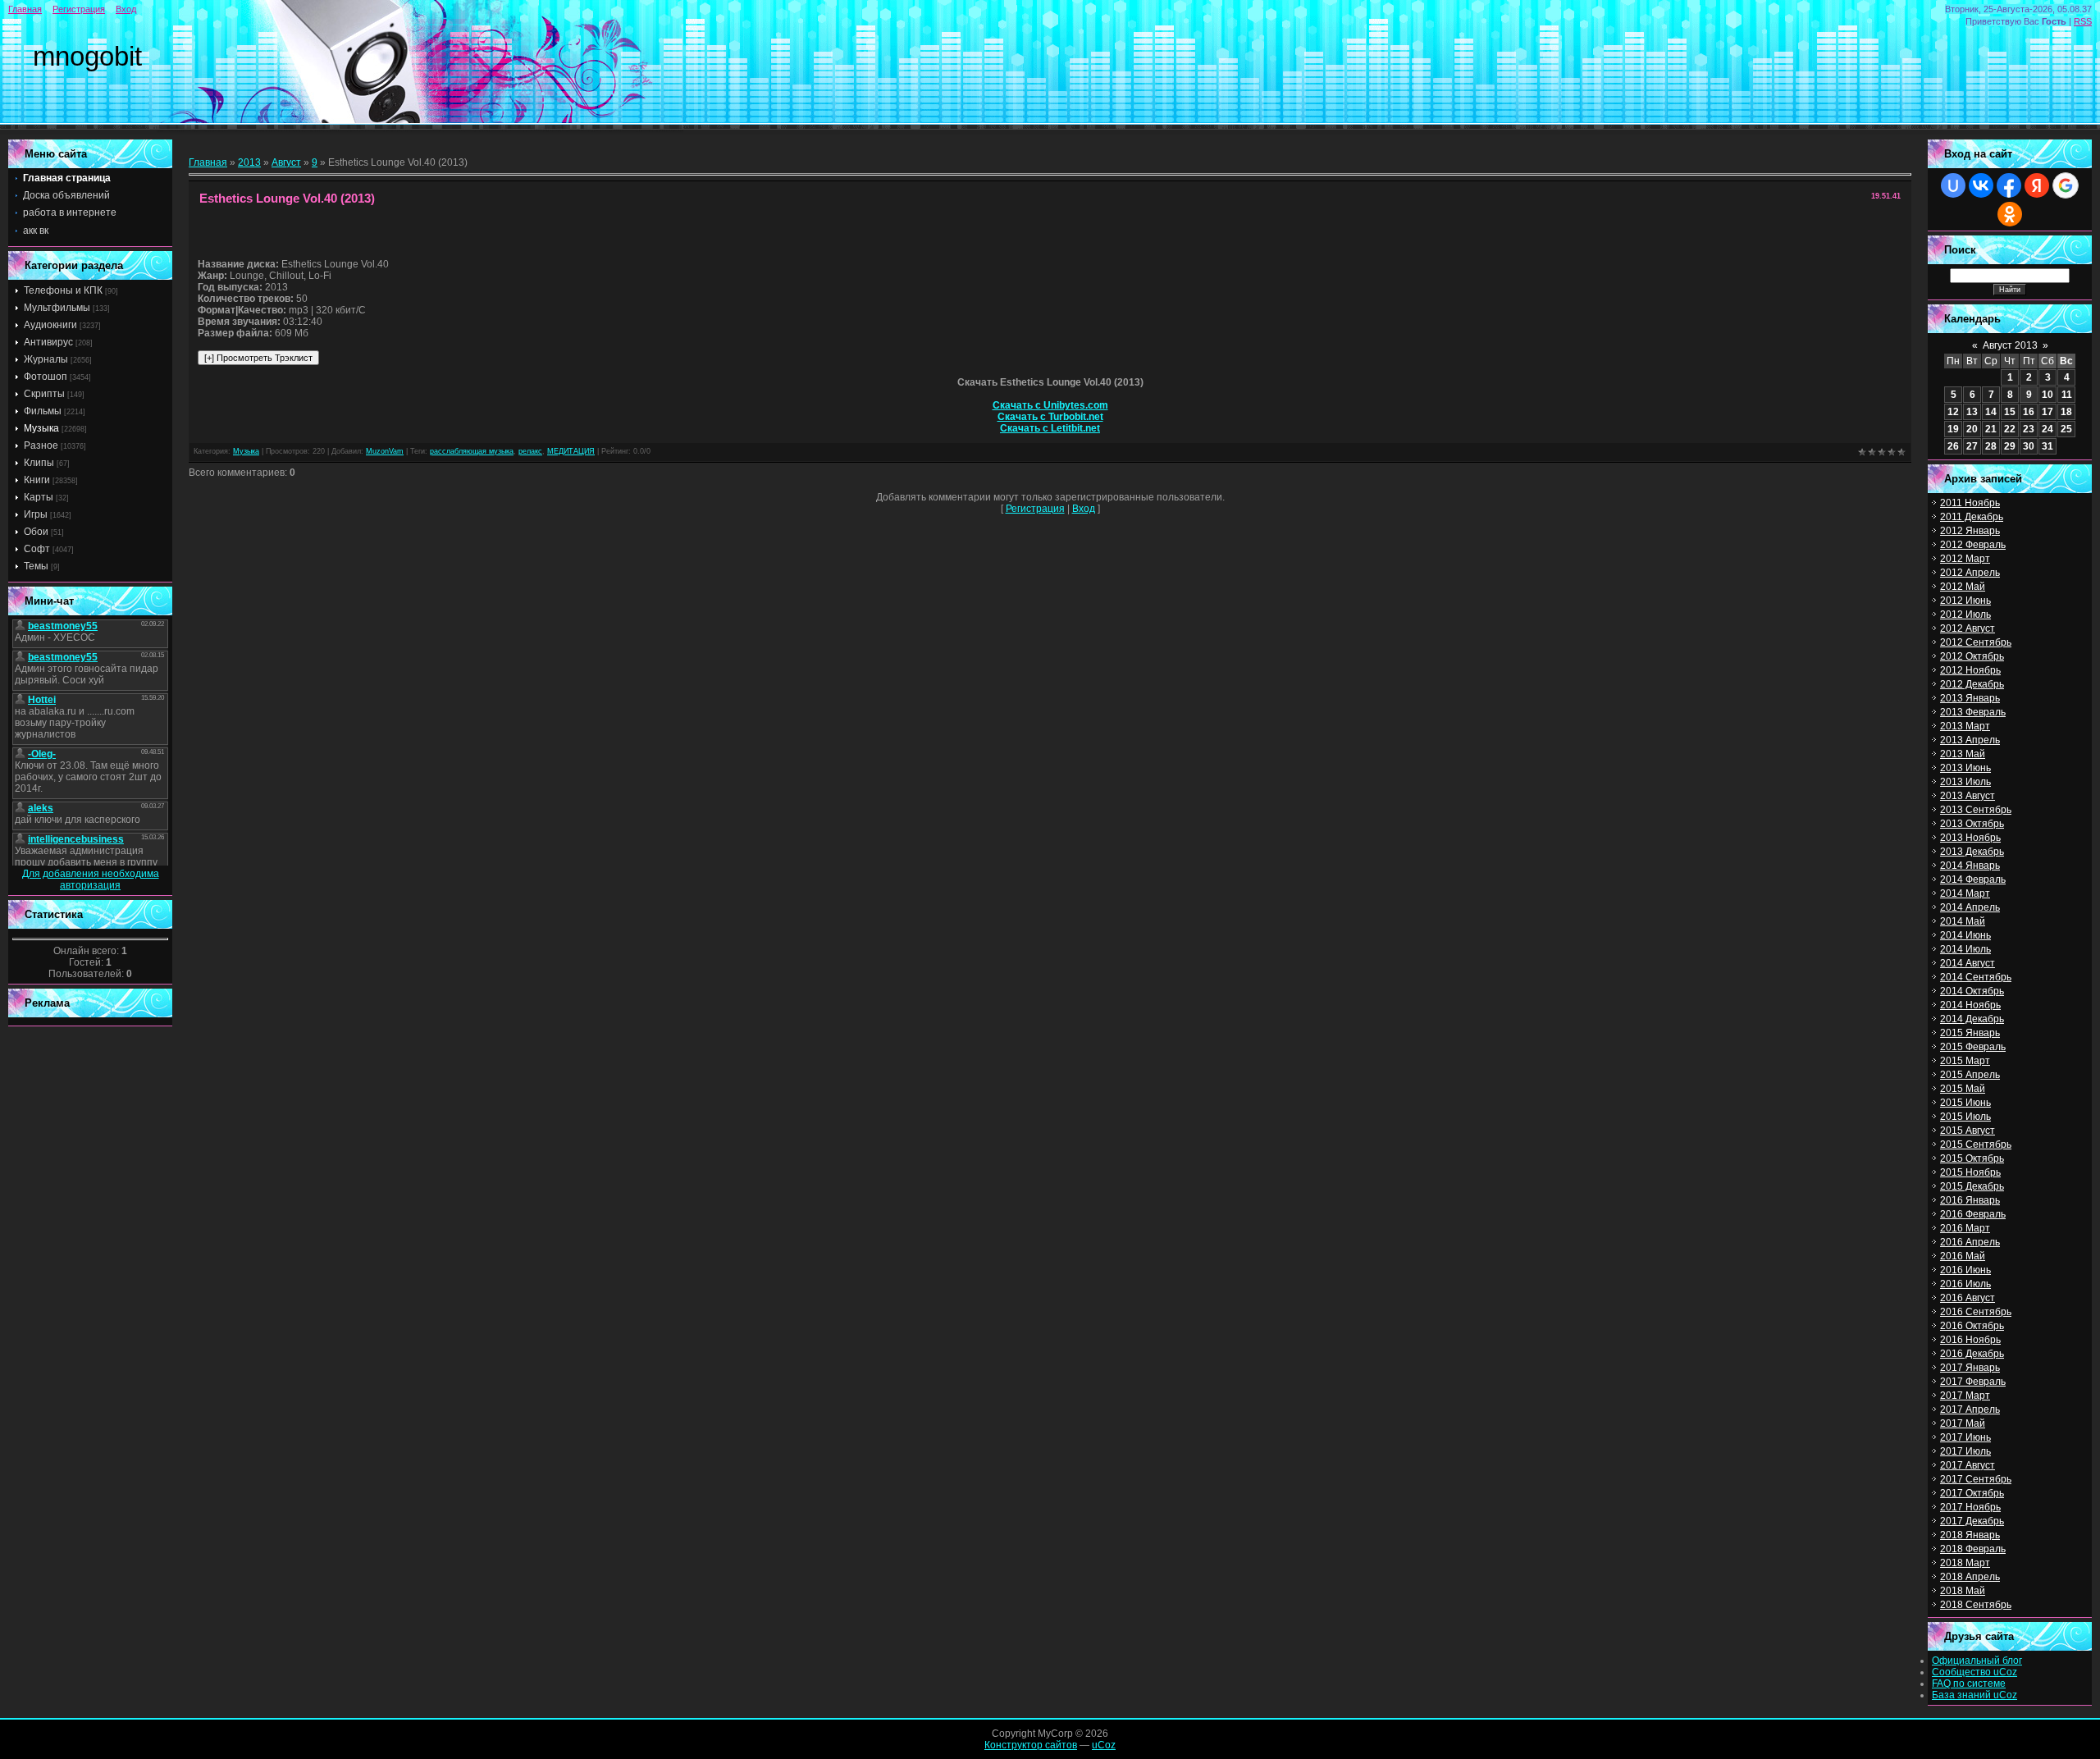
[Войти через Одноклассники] (2010, 214)
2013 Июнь (1965, 768)
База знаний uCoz (1974, 1695)
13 (1972, 412)
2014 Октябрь (1972, 991)
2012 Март (1965, 559)
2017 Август (1968, 1465)
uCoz (1104, 1745)
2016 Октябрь (1972, 1326)
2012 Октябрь (1972, 656)
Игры (36, 514)
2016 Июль (1965, 1284)
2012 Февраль (1973, 545)
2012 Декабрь (1972, 684)
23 (2029, 429)
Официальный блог (1977, 1661)
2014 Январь (1970, 866)
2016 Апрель (1970, 1242)
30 (2029, 446)
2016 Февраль (1973, 1214)
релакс (530, 451)
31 (2047, 446)
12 (1953, 412)
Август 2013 (2010, 345)
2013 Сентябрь (1976, 810)
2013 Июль (1965, 782)
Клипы (39, 463)
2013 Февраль (1973, 712)
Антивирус (48, 342)
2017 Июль (1965, 1451)
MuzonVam (385, 451)
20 (1972, 429)
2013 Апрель (1970, 740)
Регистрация (79, 9)
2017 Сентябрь (1976, 1479)
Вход (126, 9)
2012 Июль (1965, 615)
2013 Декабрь (1972, 852)
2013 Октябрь (1972, 824)
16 (2029, 412)
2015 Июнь (1965, 1103)
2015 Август (1968, 1131)
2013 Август (1968, 796)
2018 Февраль (1973, 1549)
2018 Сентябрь (1976, 1605)
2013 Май (1963, 754)
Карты (39, 497)
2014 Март (1965, 893)
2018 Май (1963, 1591)
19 (1953, 429)
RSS (2083, 21)
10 (2047, 395)
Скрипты (44, 394)
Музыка (41, 428)
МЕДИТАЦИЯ (571, 451)
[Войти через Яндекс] (2037, 185)
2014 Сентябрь (1976, 977)
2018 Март (1965, 1563)
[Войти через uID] (1953, 185)
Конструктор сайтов (1031, 1745)
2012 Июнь (1965, 601)
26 (1953, 446)
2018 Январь (1970, 1535)
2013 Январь (1970, 698)
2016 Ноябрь (1970, 1340)
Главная (25, 9)
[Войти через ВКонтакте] (1981, 185)
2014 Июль (1965, 949)
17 (2047, 412)
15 (2010, 412)
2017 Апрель (1970, 1409)
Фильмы (43, 411)
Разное (41, 445)
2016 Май (1963, 1256)
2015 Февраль (1973, 1047)
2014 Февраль (1973, 879)
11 (2067, 395)
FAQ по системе (1969, 1684)
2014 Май (1963, 921)
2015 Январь (1970, 1033)
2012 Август (1968, 628)
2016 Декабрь (1972, 1354)
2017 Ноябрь (1970, 1507)
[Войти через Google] (2066, 185)
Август (286, 162)
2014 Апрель (1970, 907)
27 (1972, 446)
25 (2066, 429)
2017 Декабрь (1972, 1521)
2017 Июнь (1965, 1437)
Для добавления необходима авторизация (91, 879)
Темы (36, 566)
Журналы (46, 359)
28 (1991, 446)
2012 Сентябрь (1976, 642)
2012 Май (1963, 587)
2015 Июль (1965, 1117)
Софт (37, 549)
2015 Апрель (1970, 1075)
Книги (37, 480)
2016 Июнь (1965, 1270)
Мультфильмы (57, 308)
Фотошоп (46, 377)
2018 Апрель (1970, 1577)
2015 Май (1963, 1089)
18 (2066, 412)
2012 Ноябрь (1970, 670)
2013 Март (1965, 726)
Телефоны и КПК (63, 290)
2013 (249, 162)
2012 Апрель (1970, 573)
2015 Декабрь (1972, 1186)
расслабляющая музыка (472, 451)
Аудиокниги (50, 325)
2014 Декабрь (1972, 1019)
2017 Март (1965, 1396)
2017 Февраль (1973, 1382)
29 (2010, 446)
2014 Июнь (1965, 935)
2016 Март (1965, 1228)
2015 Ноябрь (1970, 1172)
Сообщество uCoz (1974, 1672)
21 (1991, 429)
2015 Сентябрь (1976, 1144)
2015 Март (1965, 1061)
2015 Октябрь (1972, 1158)
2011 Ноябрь (1970, 503)
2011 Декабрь (1972, 517)
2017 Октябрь (1972, 1493)
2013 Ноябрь (1970, 838)
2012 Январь (1970, 531)
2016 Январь (1970, 1200)
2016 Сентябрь (1976, 1312)
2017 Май (1963, 1423)
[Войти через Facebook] (2009, 185)
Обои (36, 532)
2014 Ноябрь (1970, 1005)
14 (1991, 412)
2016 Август (1968, 1298)
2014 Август (1968, 963)
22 (2010, 429)
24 (2047, 429)
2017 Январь (1970, 1368)
